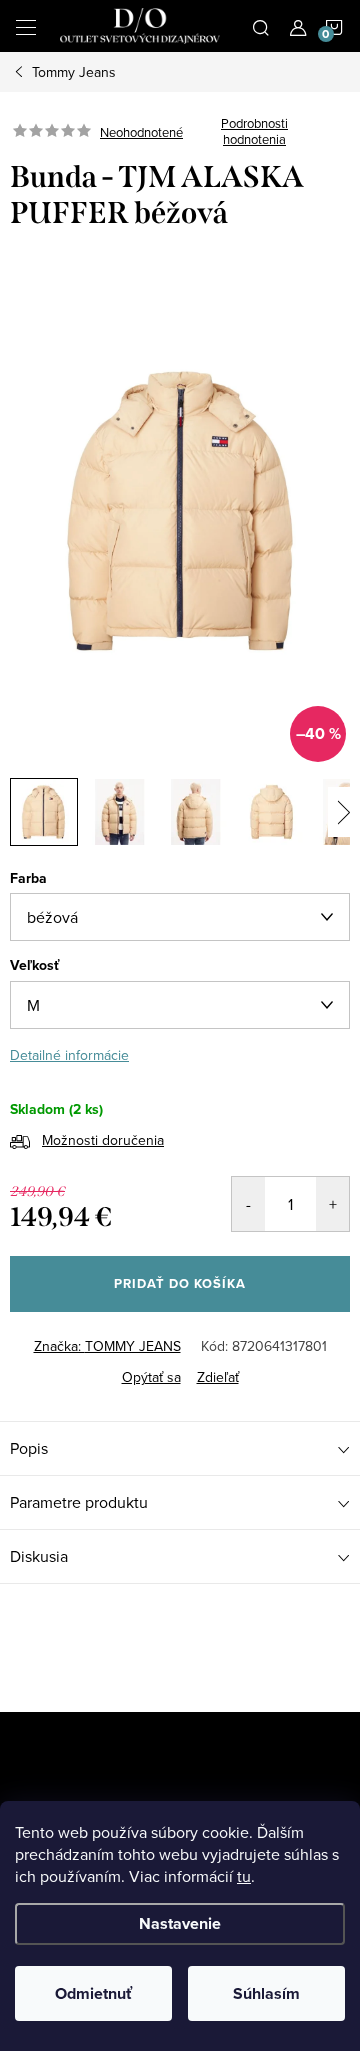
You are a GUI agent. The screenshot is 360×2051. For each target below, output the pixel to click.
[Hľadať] (261, 26)
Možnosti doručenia (103, 1140)
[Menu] (26, 26)
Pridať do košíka (180, 1283)
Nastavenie (180, 1923)
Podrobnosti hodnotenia (254, 131)
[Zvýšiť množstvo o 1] (332, 1204)
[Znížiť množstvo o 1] (248, 1204)
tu (244, 1876)
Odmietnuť (93, 1993)
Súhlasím (266, 1993)
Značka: (107, 1346)
